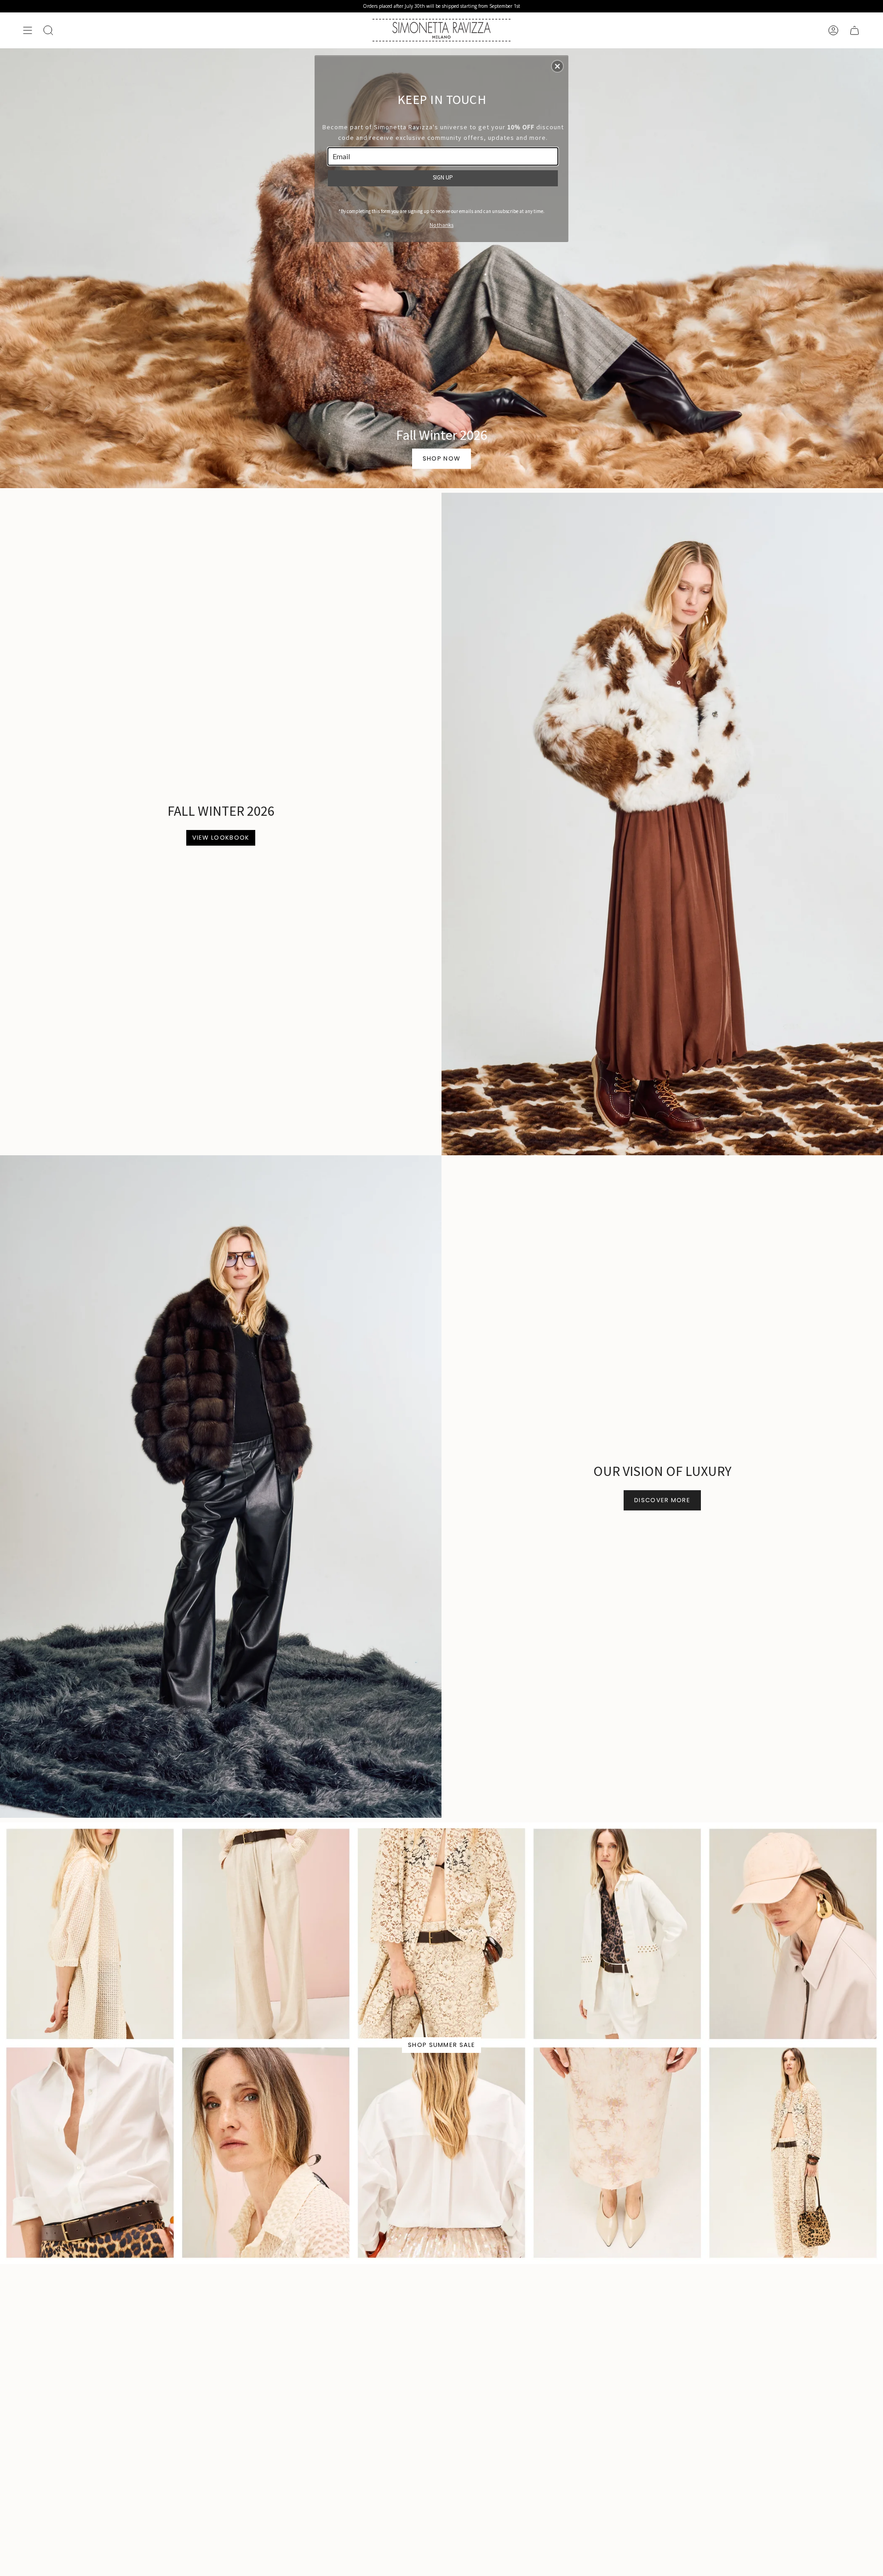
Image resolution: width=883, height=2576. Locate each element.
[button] (557, 66)
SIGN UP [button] (443, 177)
